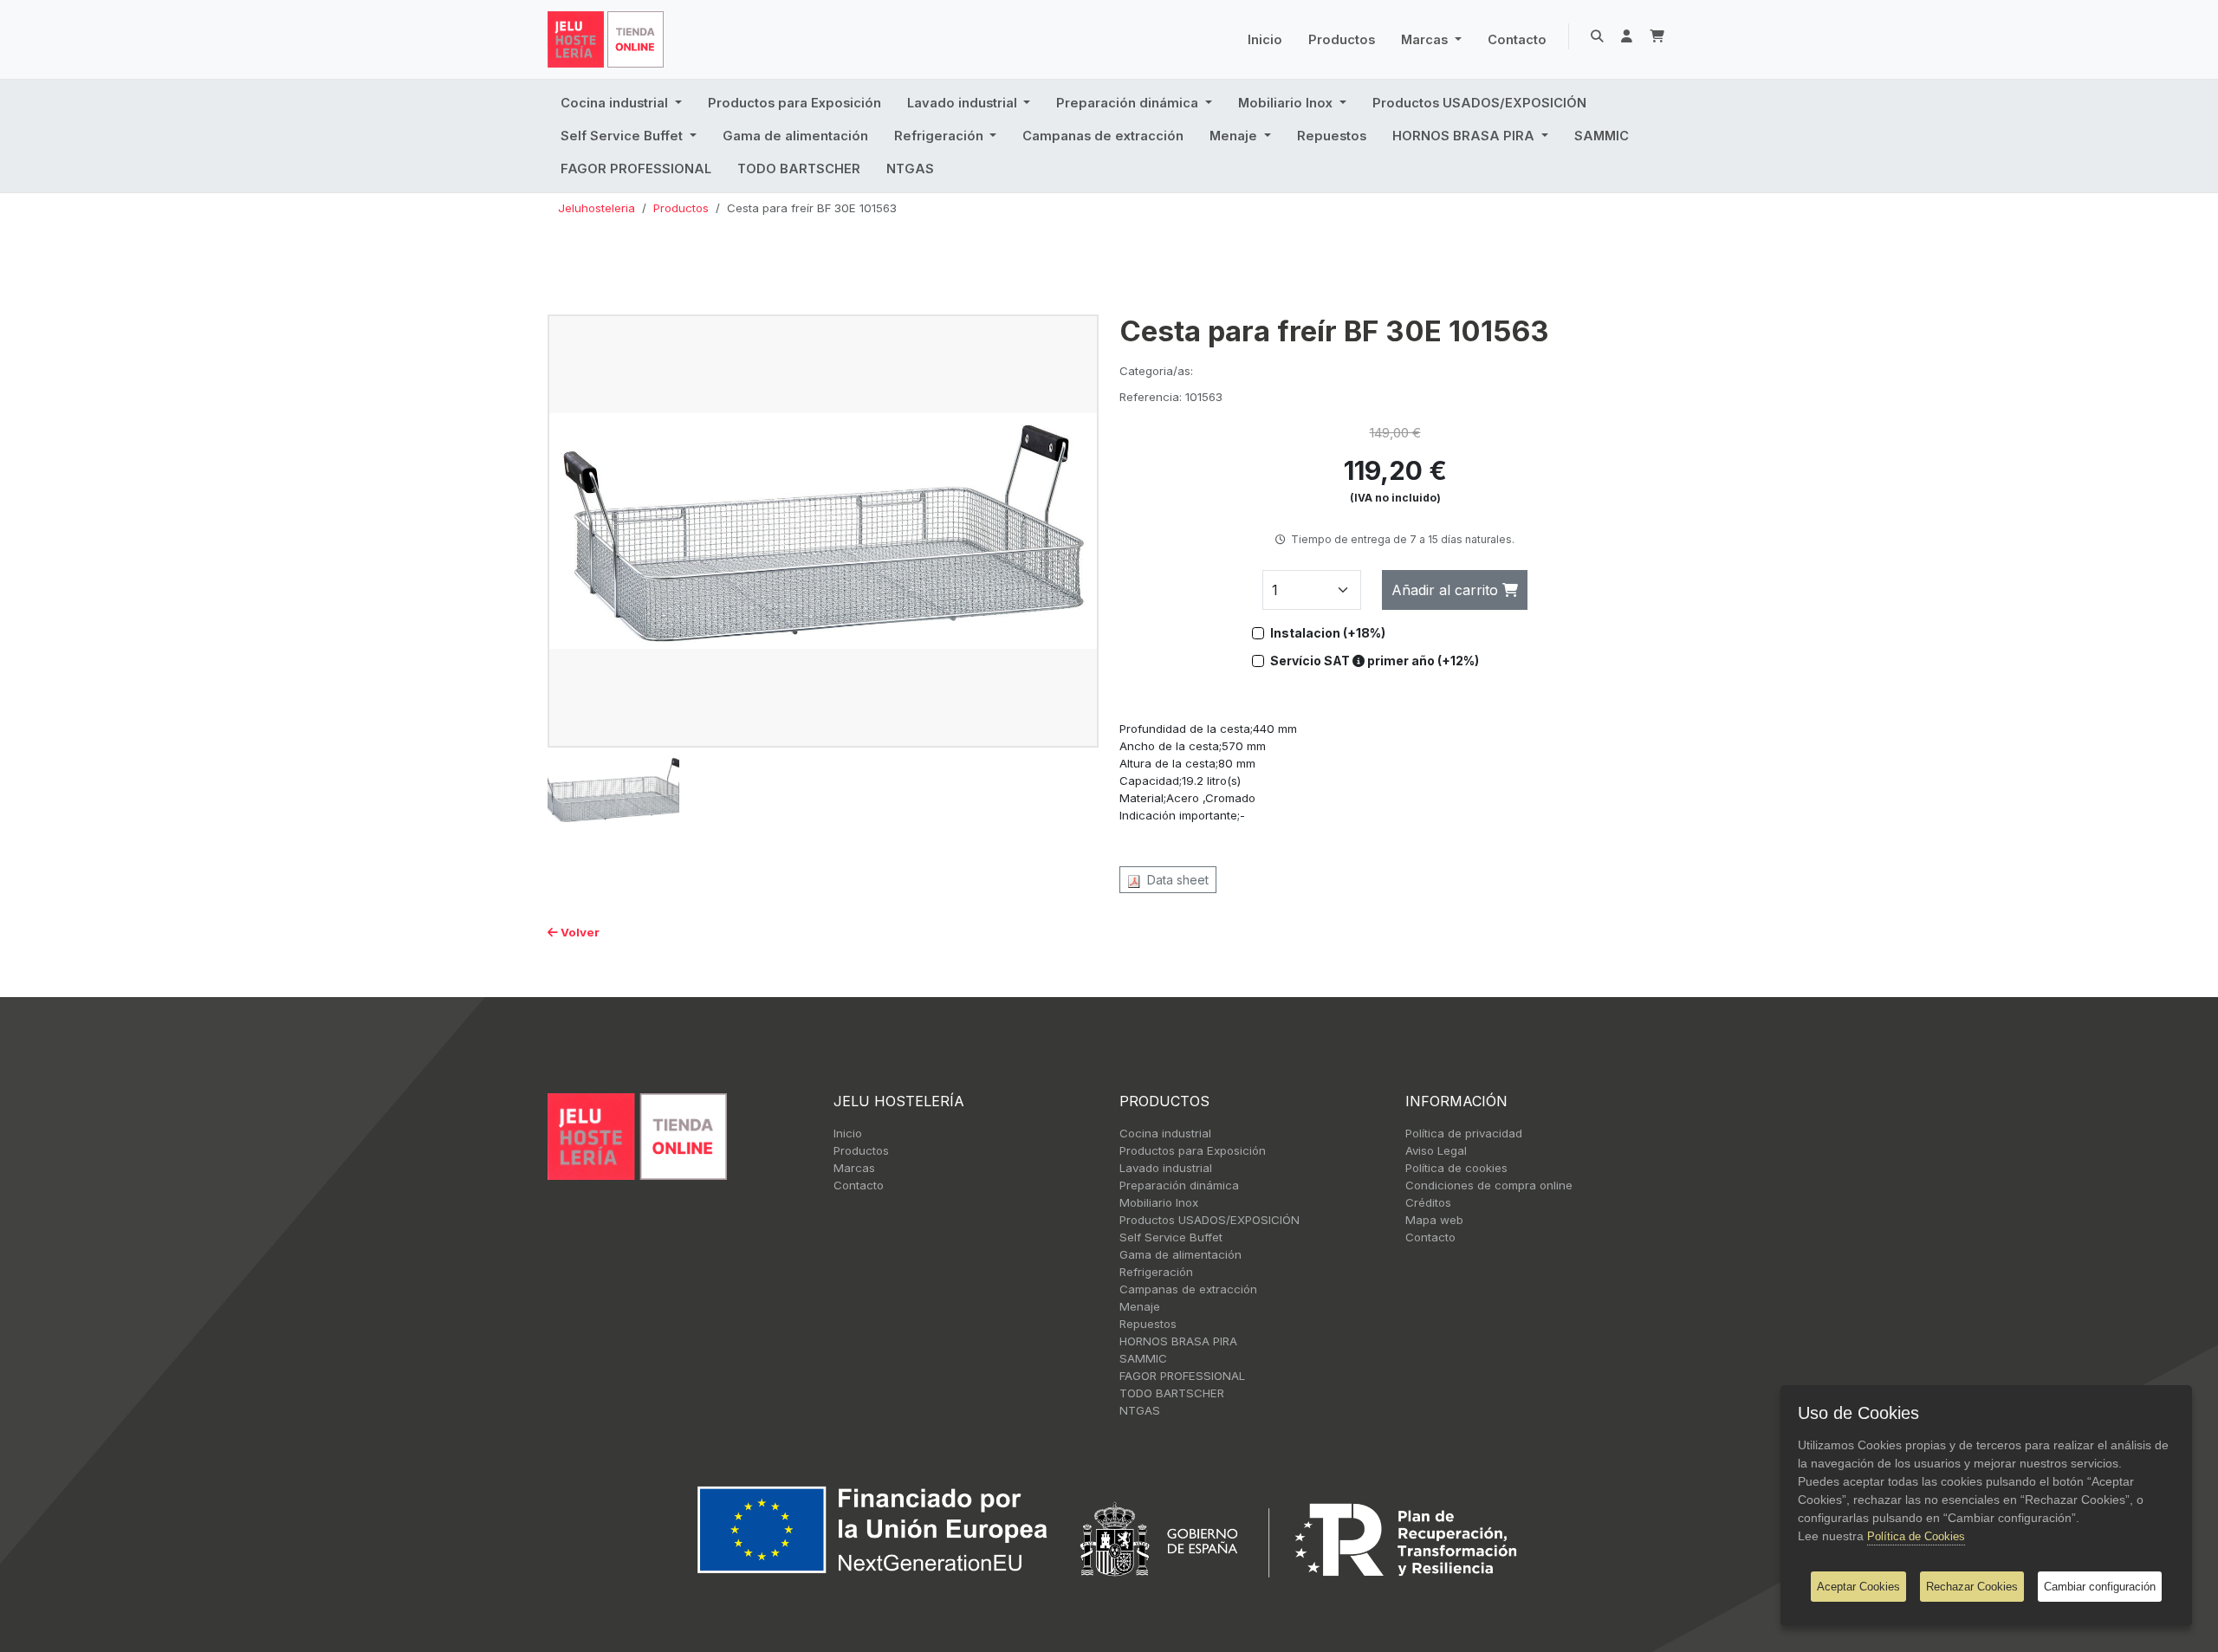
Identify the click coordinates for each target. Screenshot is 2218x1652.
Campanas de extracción (1103, 136)
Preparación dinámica (1179, 1185)
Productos (1342, 40)
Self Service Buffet (1171, 1237)
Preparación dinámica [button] (1129, 103)
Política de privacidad (1464, 1133)
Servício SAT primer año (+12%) (1375, 661)
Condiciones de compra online (1489, 1185)
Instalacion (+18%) (1328, 633)
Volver (579, 932)
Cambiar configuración (2100, 1587)
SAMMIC (1602, 136)
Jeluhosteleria (597, 208)
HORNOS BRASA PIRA (1178, 1341)
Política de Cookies (1916, 1536)
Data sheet (1174, 880)
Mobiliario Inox (1159, 1202)
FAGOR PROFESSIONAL (636, 169)
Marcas (854, 1168)
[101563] (823, 530)
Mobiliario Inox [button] (1287, 103)
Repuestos (1332, 136)
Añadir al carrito (1447, 590)
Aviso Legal (1436, 1150)
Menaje (1140, 1306)
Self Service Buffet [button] (623, 136)
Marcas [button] (1426, 40)
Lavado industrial (1166, 1168)
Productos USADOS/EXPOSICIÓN (1479, 103)
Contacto (1517, 40)
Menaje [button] (1235, 136)
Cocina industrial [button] (616, 103)
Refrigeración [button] (940, 136)
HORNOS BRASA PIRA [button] (1465, 136)
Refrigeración (1156, 1272)
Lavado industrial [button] (964, 103)
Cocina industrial (1165, 1133)
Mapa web (1434, 1220)
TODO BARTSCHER (799, 169)
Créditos (1428, 1202)
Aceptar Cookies (1858, 1587)
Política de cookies (1456, 1168)
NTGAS (910, 169)
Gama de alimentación (795, 136)
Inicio (1265, 40)
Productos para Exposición (794, 103)
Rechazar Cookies (1972, 1587)
